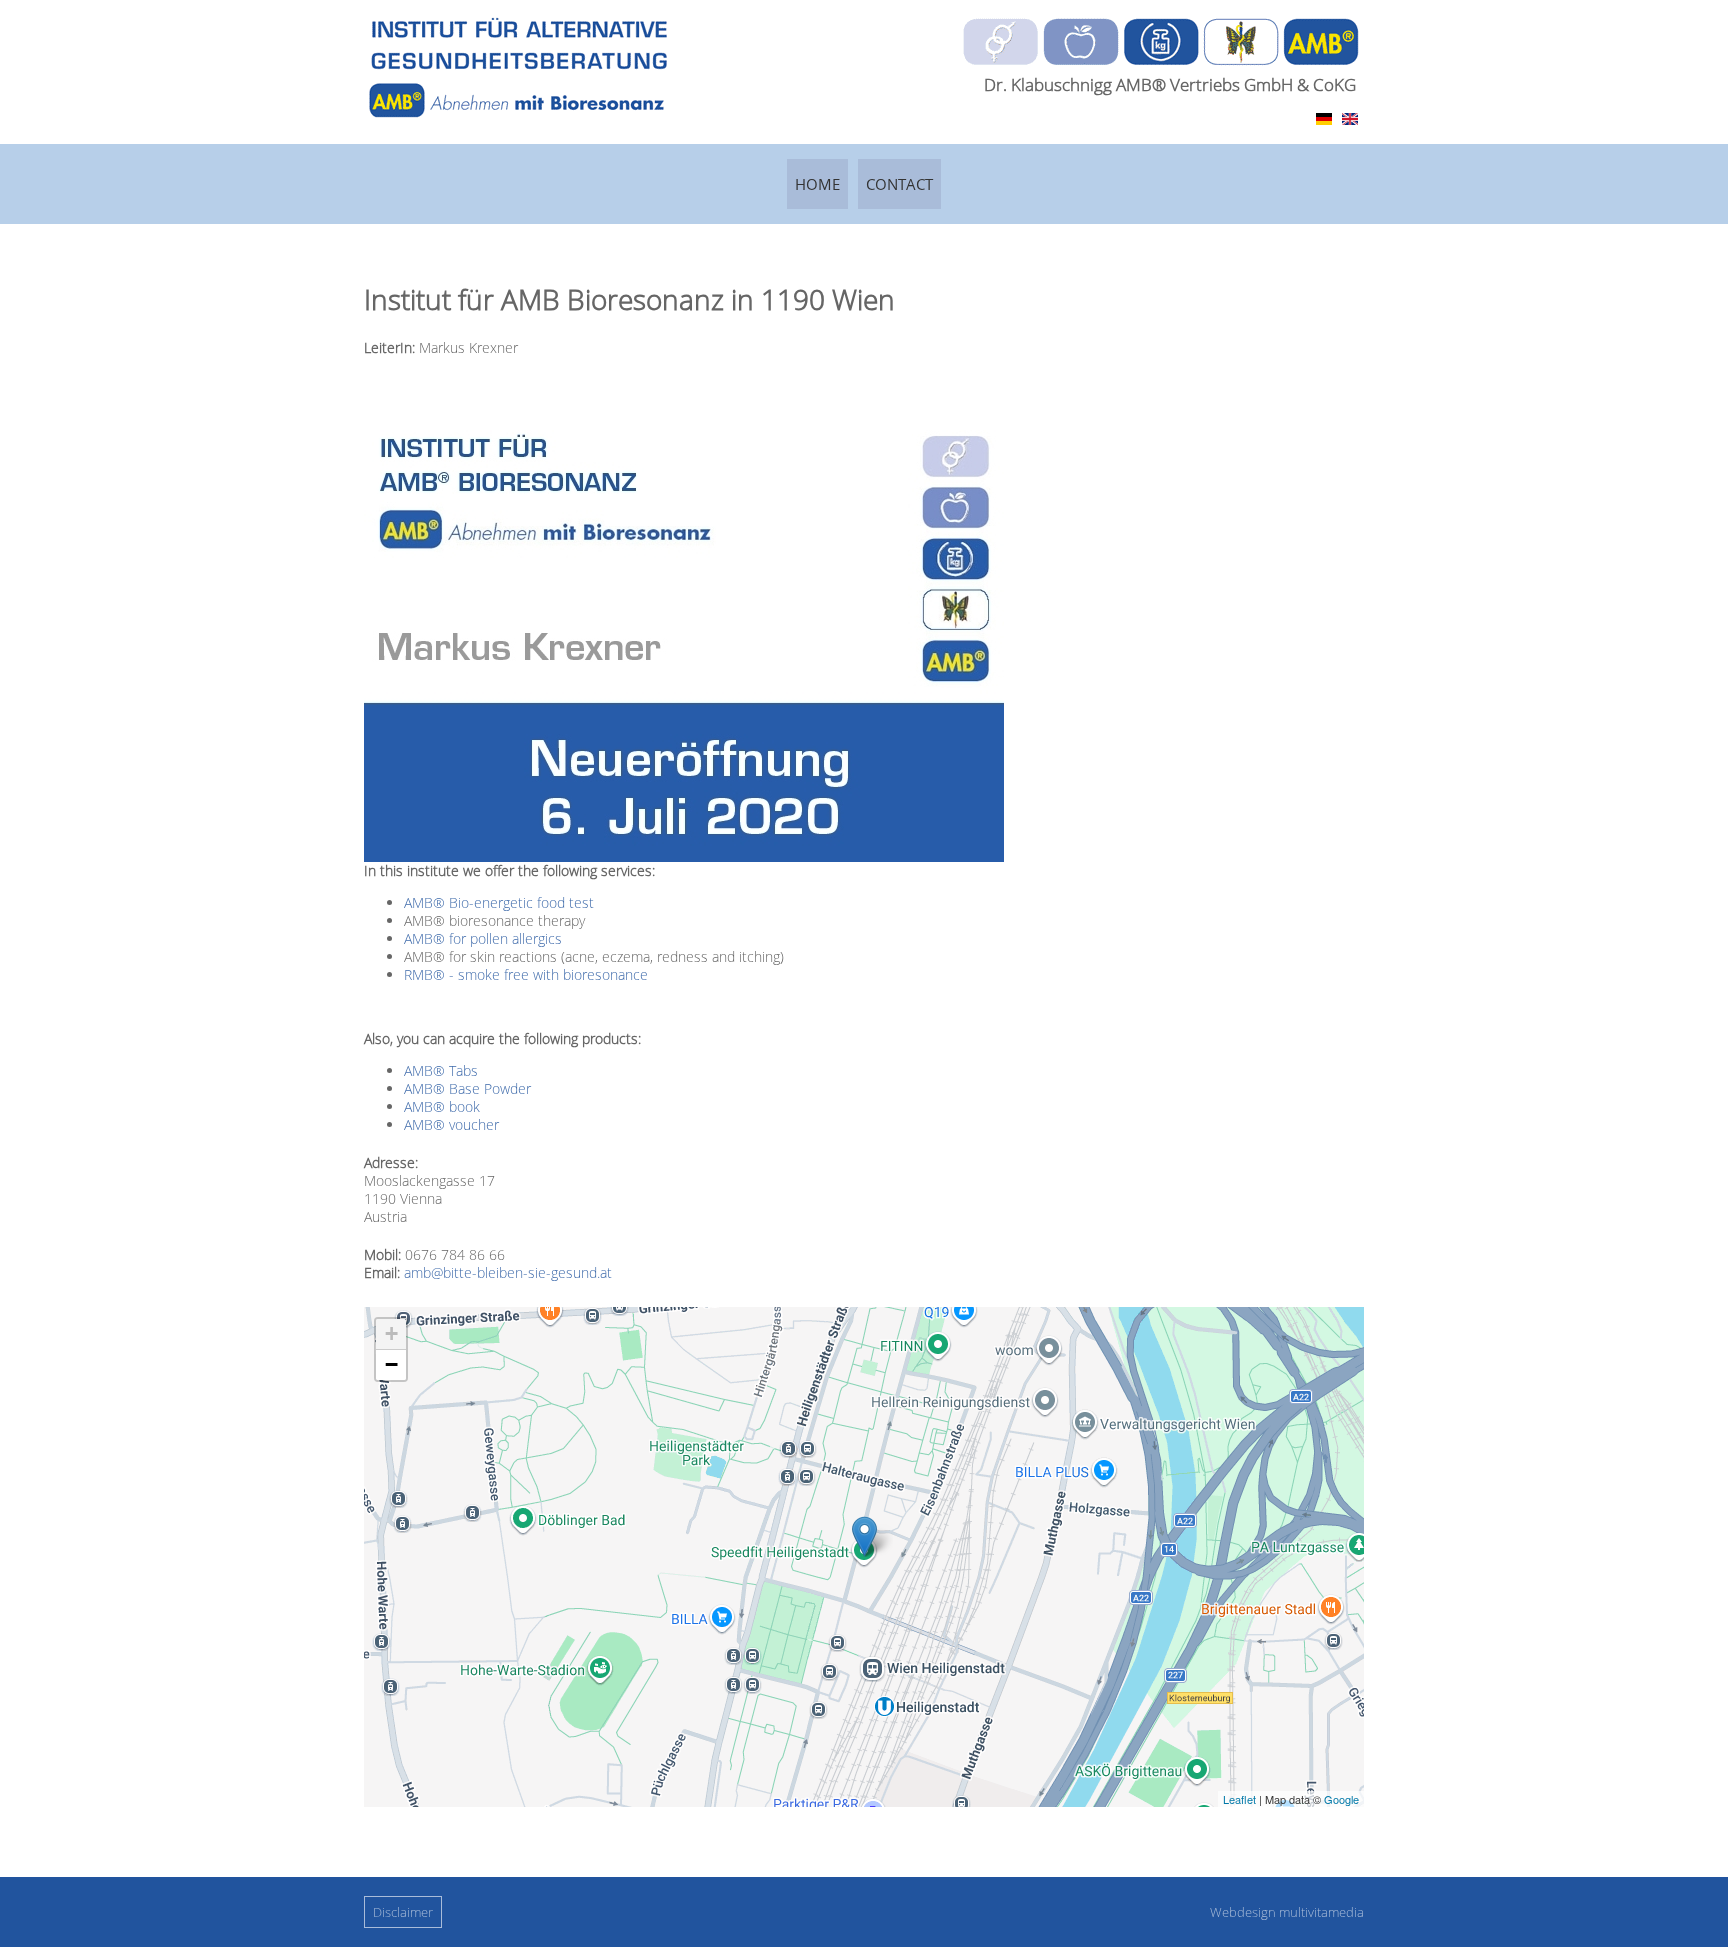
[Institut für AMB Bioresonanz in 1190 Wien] (1324, 119)
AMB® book (442, 1106)
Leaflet (1239, 1799)
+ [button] (391, 1333)
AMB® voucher (451, 1124)
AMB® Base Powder (467, 1088)
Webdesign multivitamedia (1287, 1912)
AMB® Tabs (441, 1070)
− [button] (391, 1364)
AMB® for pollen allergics (483, 938)
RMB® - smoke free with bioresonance (526, 974)
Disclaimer (403, 1912)
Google (1341, 1799)
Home (817, 184)
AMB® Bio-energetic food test (499, 902)
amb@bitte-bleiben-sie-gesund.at (508, 1272)
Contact (899, 184)
